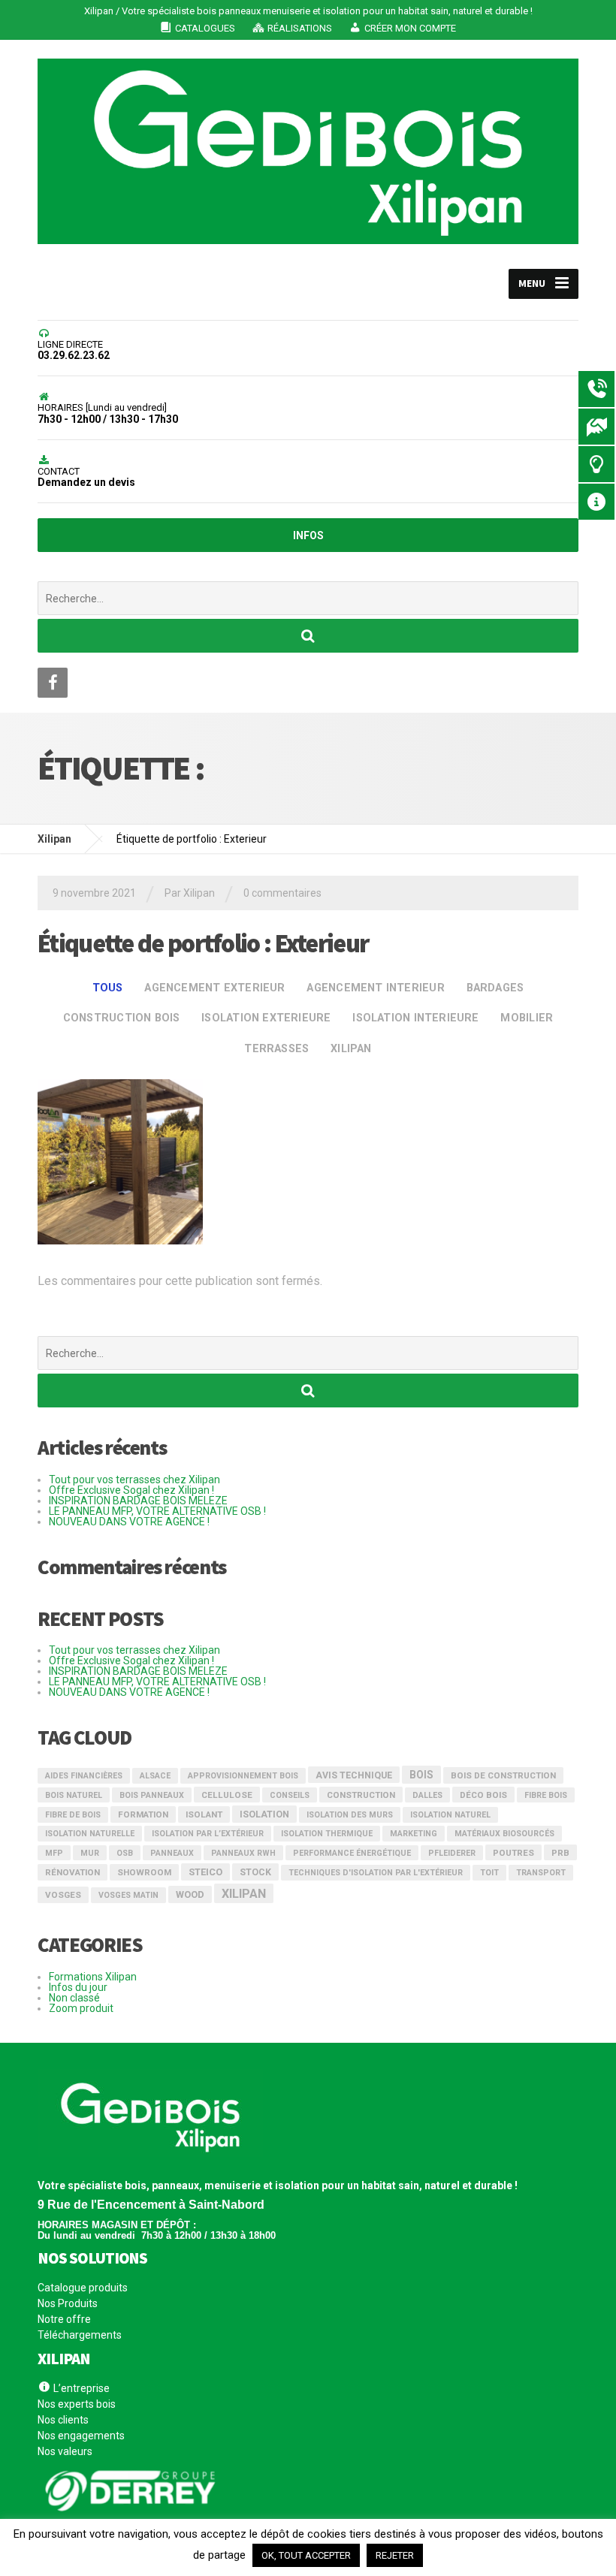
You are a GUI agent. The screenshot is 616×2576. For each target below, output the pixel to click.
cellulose (227, 1795)
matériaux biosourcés (504, 1834)
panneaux (172, 1853)
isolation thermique (327, 1834)
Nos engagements (81, 2436)
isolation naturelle (90, 1834)
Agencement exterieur (214, 988)
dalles (427, 1795)
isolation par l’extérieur (208, 1834)
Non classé (74, 1998)
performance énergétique (352, 1853)
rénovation (72, 1872)
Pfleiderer (452, 1853)
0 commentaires (282, 893)
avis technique (354, 1775)
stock (255, 1872)
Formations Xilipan (93, 1977)
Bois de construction (503, 1775)
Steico (205, 1872)
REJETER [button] (395, 2555)
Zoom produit (81, 2008)
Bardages (495, 988)
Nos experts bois (77, 2404)
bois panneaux (152, 1795)
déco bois (483, 1795)
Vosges (63, 1895)
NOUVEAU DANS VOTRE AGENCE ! (129, 1522)
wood (190, 1894)
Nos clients (63, 2420)
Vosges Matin (128, 1895)
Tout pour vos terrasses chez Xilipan (134, 1480)
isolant (204, 1814)
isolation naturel (450, 1815)
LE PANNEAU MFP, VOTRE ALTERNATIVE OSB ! (157, 1511)
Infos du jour (78, 1987)
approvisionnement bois (243, 1776)
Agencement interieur (375, 988)
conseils (290, 1795)
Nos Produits (68, 2303)
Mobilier (527, 1018)
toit (489, 1873)
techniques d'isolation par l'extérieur (376, 1873)
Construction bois (122, 1018)
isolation (264, 1814)
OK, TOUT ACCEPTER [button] (306, 2555)
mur (90, 1853)
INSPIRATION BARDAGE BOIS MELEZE (138, 1501)
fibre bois (546, 1795)
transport (541, 1873)
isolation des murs (350, 1815)
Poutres (513, 1853)
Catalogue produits (83, 2288)
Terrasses (276, 1049)
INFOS (308, 535)
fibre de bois (73, 1815)
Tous (108, 988)
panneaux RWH (243, 1853)
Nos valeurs (65, 2451)
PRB (560, 1853)
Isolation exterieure (266, 1018)
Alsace (155, 1776)
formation (143, 1814)
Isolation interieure (415, 1018)
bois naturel (74, 1795)
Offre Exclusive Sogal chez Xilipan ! (131, 1490)
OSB (125, 1853)
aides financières (84, 1776)
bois (421, 1775)
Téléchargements (80, 2335)
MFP (54, 1853)
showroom (144, 1872)
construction (361, 1795)
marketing (414, 1834)
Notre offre (64, 2319)
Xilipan (351, 1049)
